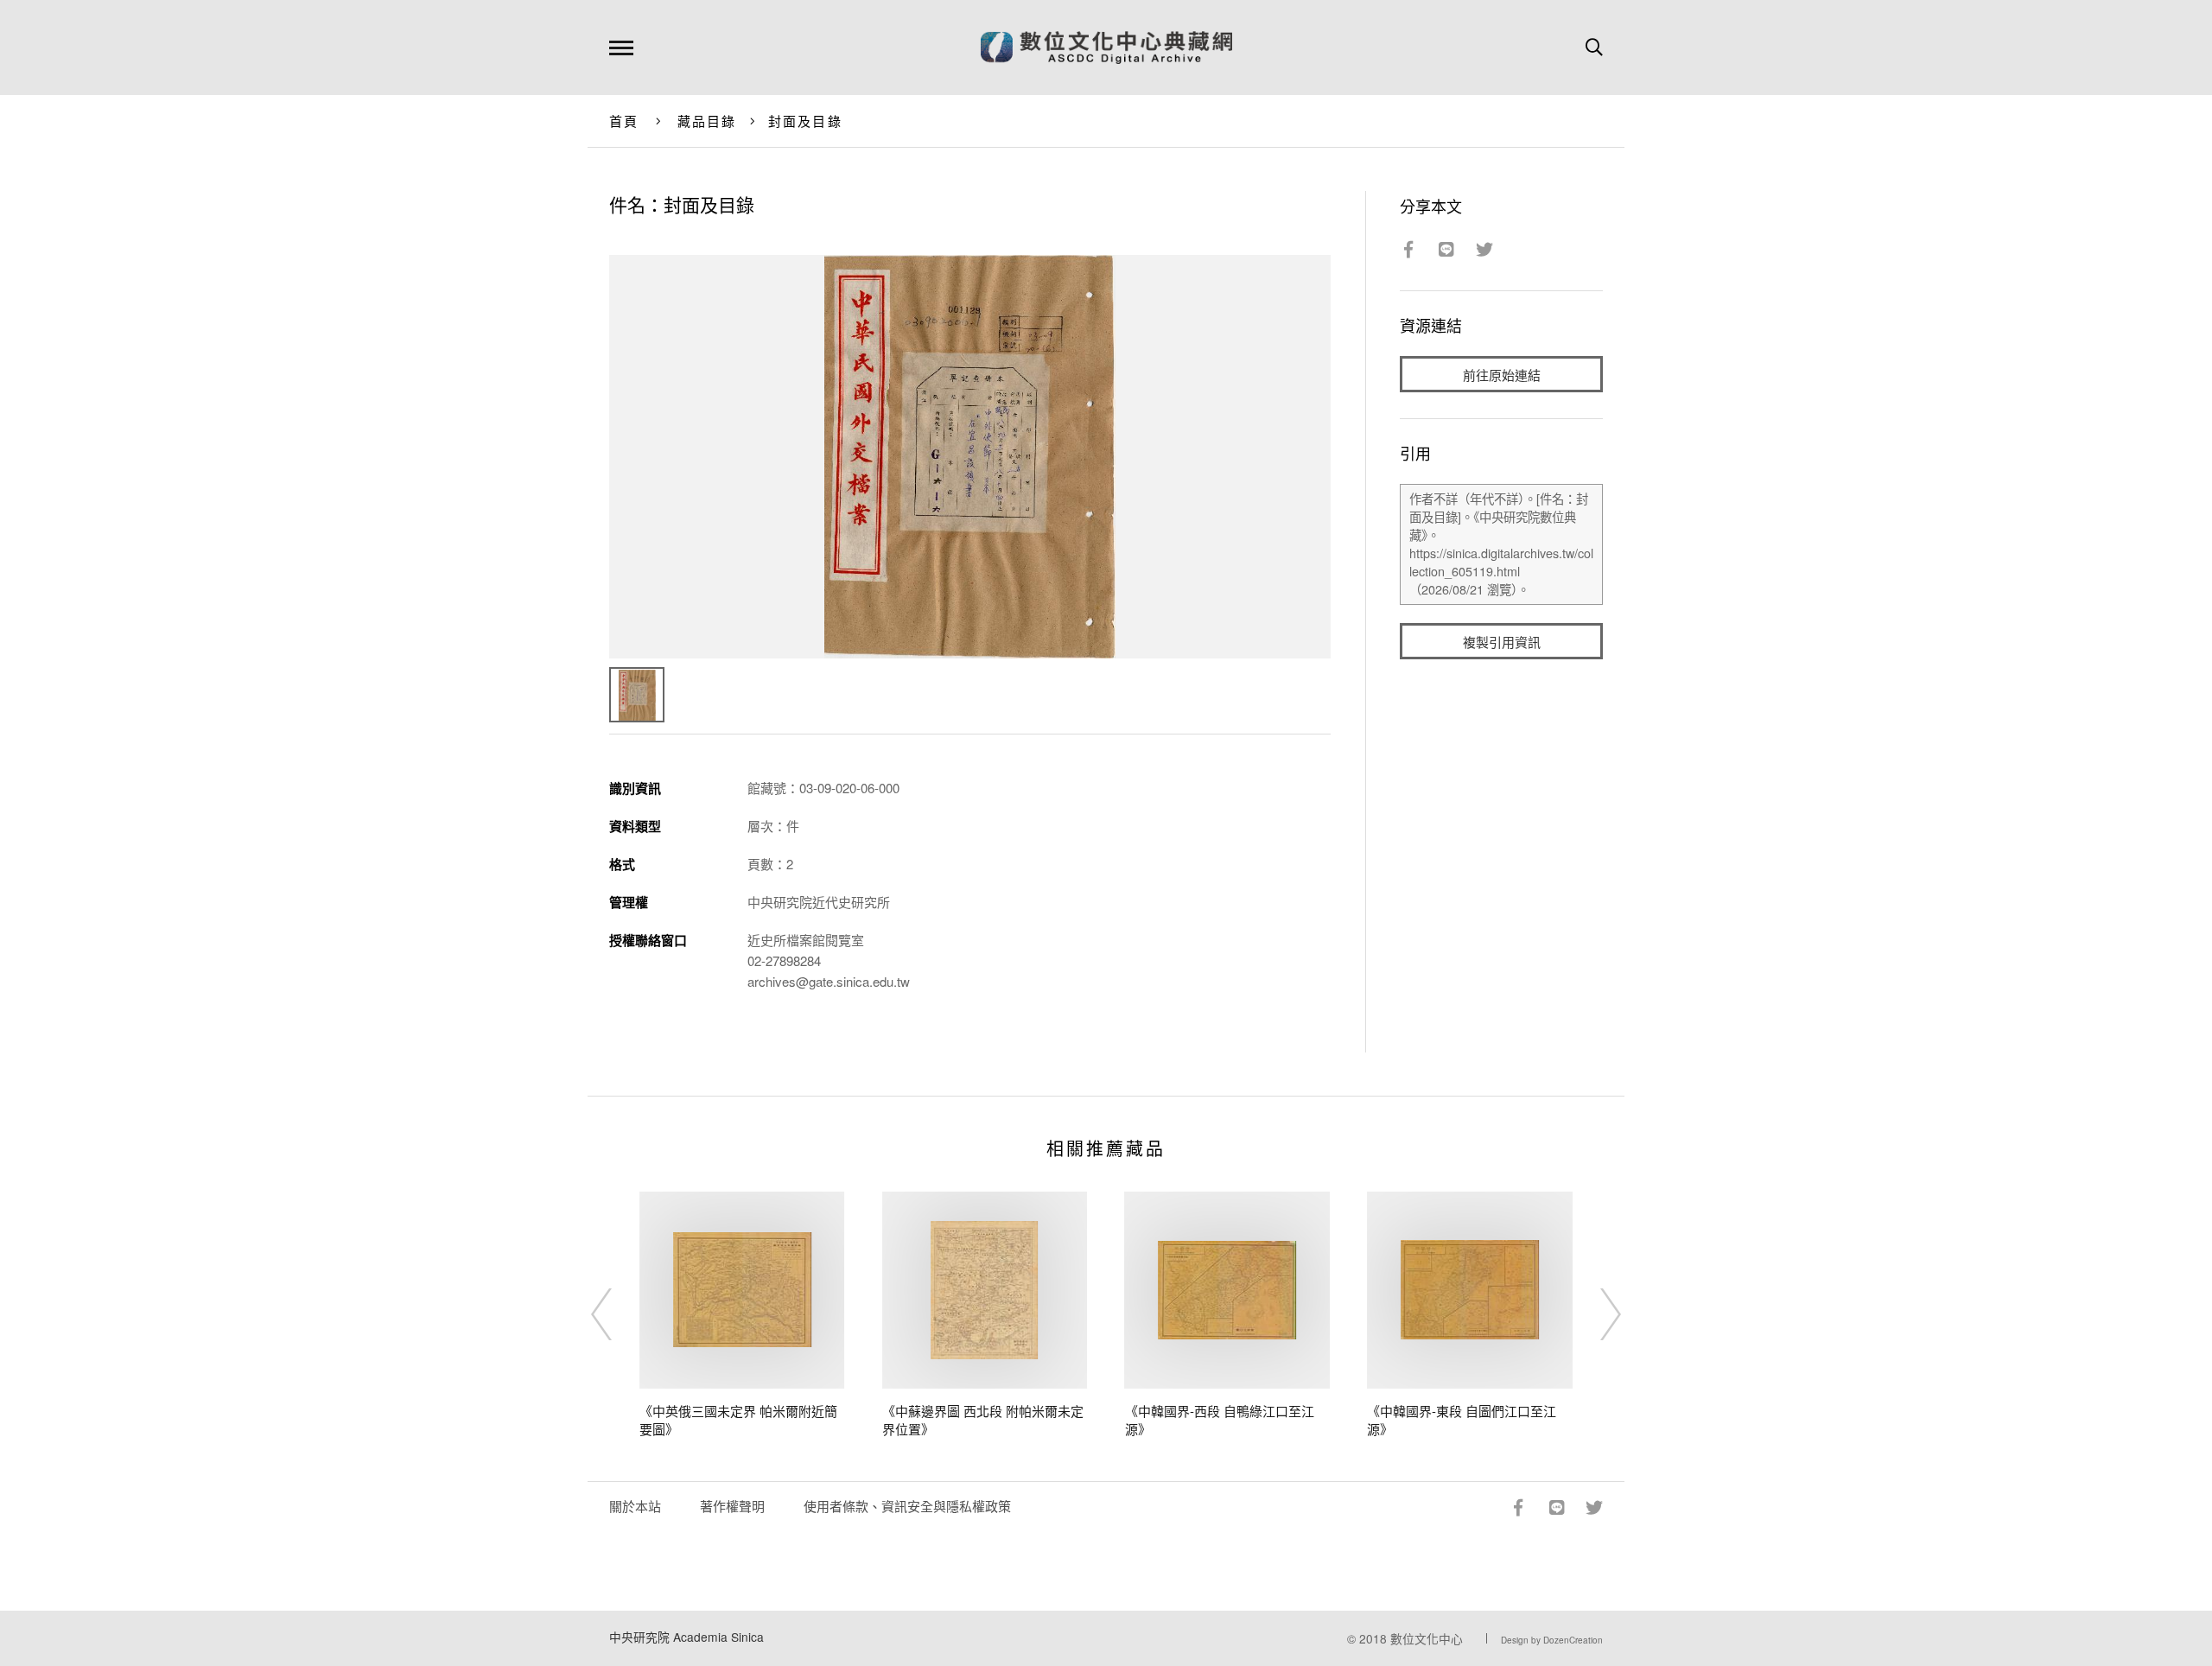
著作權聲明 (732, 1506)
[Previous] (617, 1314)
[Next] (1595, 1314)
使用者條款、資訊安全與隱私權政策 (907, 1506)
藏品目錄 (707, 121)
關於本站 (635, 1506)
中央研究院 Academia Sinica (686, 1637)
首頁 (624, 121)
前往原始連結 (1502, 375)
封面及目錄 (805, 121)
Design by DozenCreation (1552, 1640)
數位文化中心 (1427, 1638)
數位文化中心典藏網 (1106, 48)
